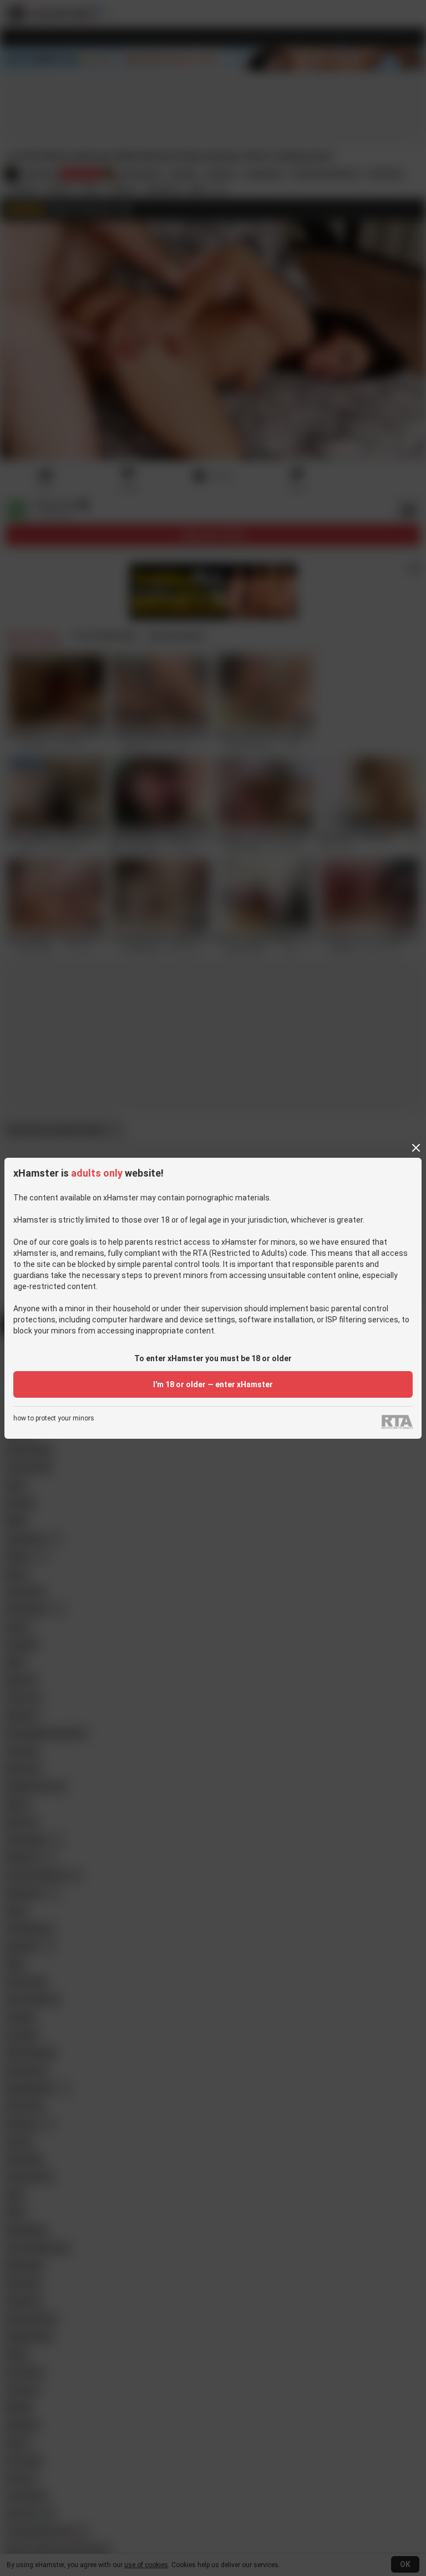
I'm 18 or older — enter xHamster (213, 1384)
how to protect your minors (54, 1419)
